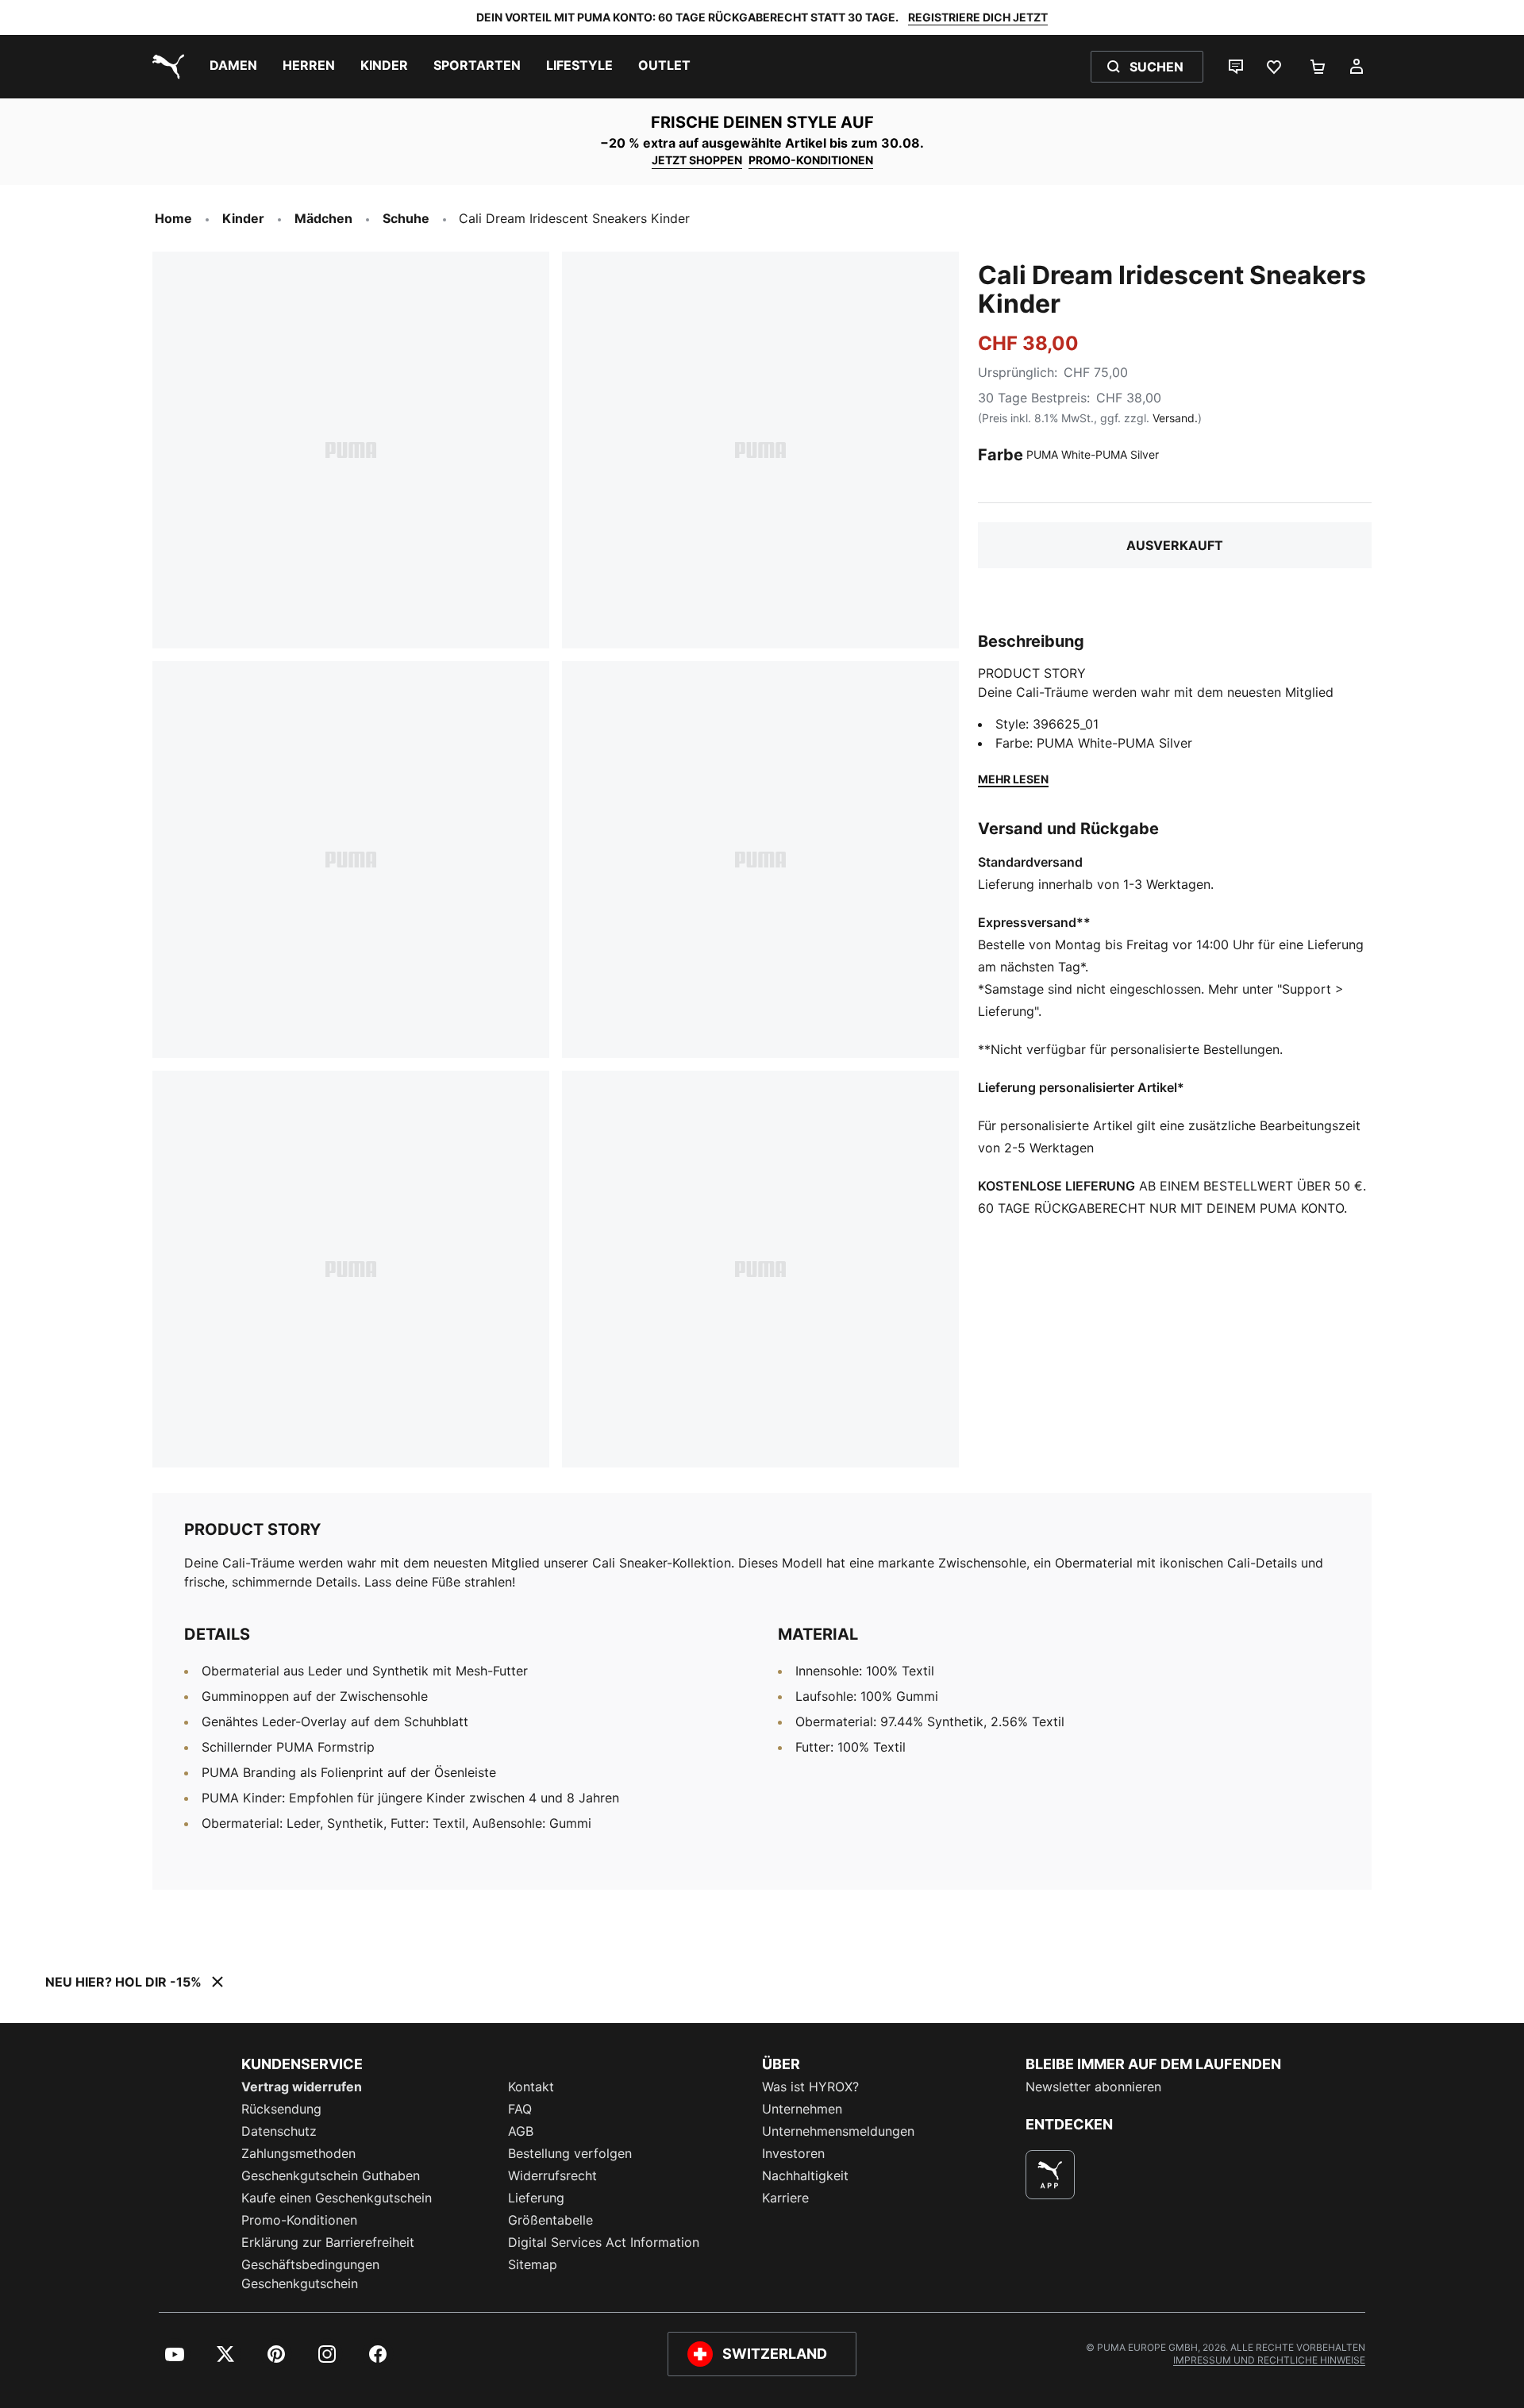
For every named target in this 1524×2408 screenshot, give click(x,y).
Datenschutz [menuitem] (279, 2131)
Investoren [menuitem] (793, 2153)
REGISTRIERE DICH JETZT (978, 17)
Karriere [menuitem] (785, 2198)
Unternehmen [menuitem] (802, 2109)
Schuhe (406, 218)
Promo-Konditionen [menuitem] (299, 2220)
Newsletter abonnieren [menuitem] (1093, 2087)
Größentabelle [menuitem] (550, 2220)
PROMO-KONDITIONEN (811, 160)
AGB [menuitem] (521, 2131)
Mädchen (323, 218)
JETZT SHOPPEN (697, 160)
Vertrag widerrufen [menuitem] (302, 2087)
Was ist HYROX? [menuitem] (810, 2087)
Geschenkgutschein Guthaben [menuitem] (331, 2175)
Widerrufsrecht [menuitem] (552, 2175)
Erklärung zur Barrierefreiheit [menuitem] (328, 2242)
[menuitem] (233, 67)
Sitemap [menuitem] (533, 2264)
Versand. (1175, 418)
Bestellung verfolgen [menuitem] (570, 2153)
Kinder (243, 218)
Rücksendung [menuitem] (281, 2109)
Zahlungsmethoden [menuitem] (298, 2153)
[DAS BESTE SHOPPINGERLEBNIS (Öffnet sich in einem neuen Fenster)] (1050, 2175)
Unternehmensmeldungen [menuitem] (838, 2131)
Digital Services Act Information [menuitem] (604, 2242)
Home (173, 218)
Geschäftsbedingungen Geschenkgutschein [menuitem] (310, 2274)
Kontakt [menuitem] (531, 2087)
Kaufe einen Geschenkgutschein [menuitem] (337, 2198)
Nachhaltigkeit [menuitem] (805, 2175)
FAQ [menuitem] (520, 2109)
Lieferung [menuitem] (536, 2198)
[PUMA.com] (165, 67)
